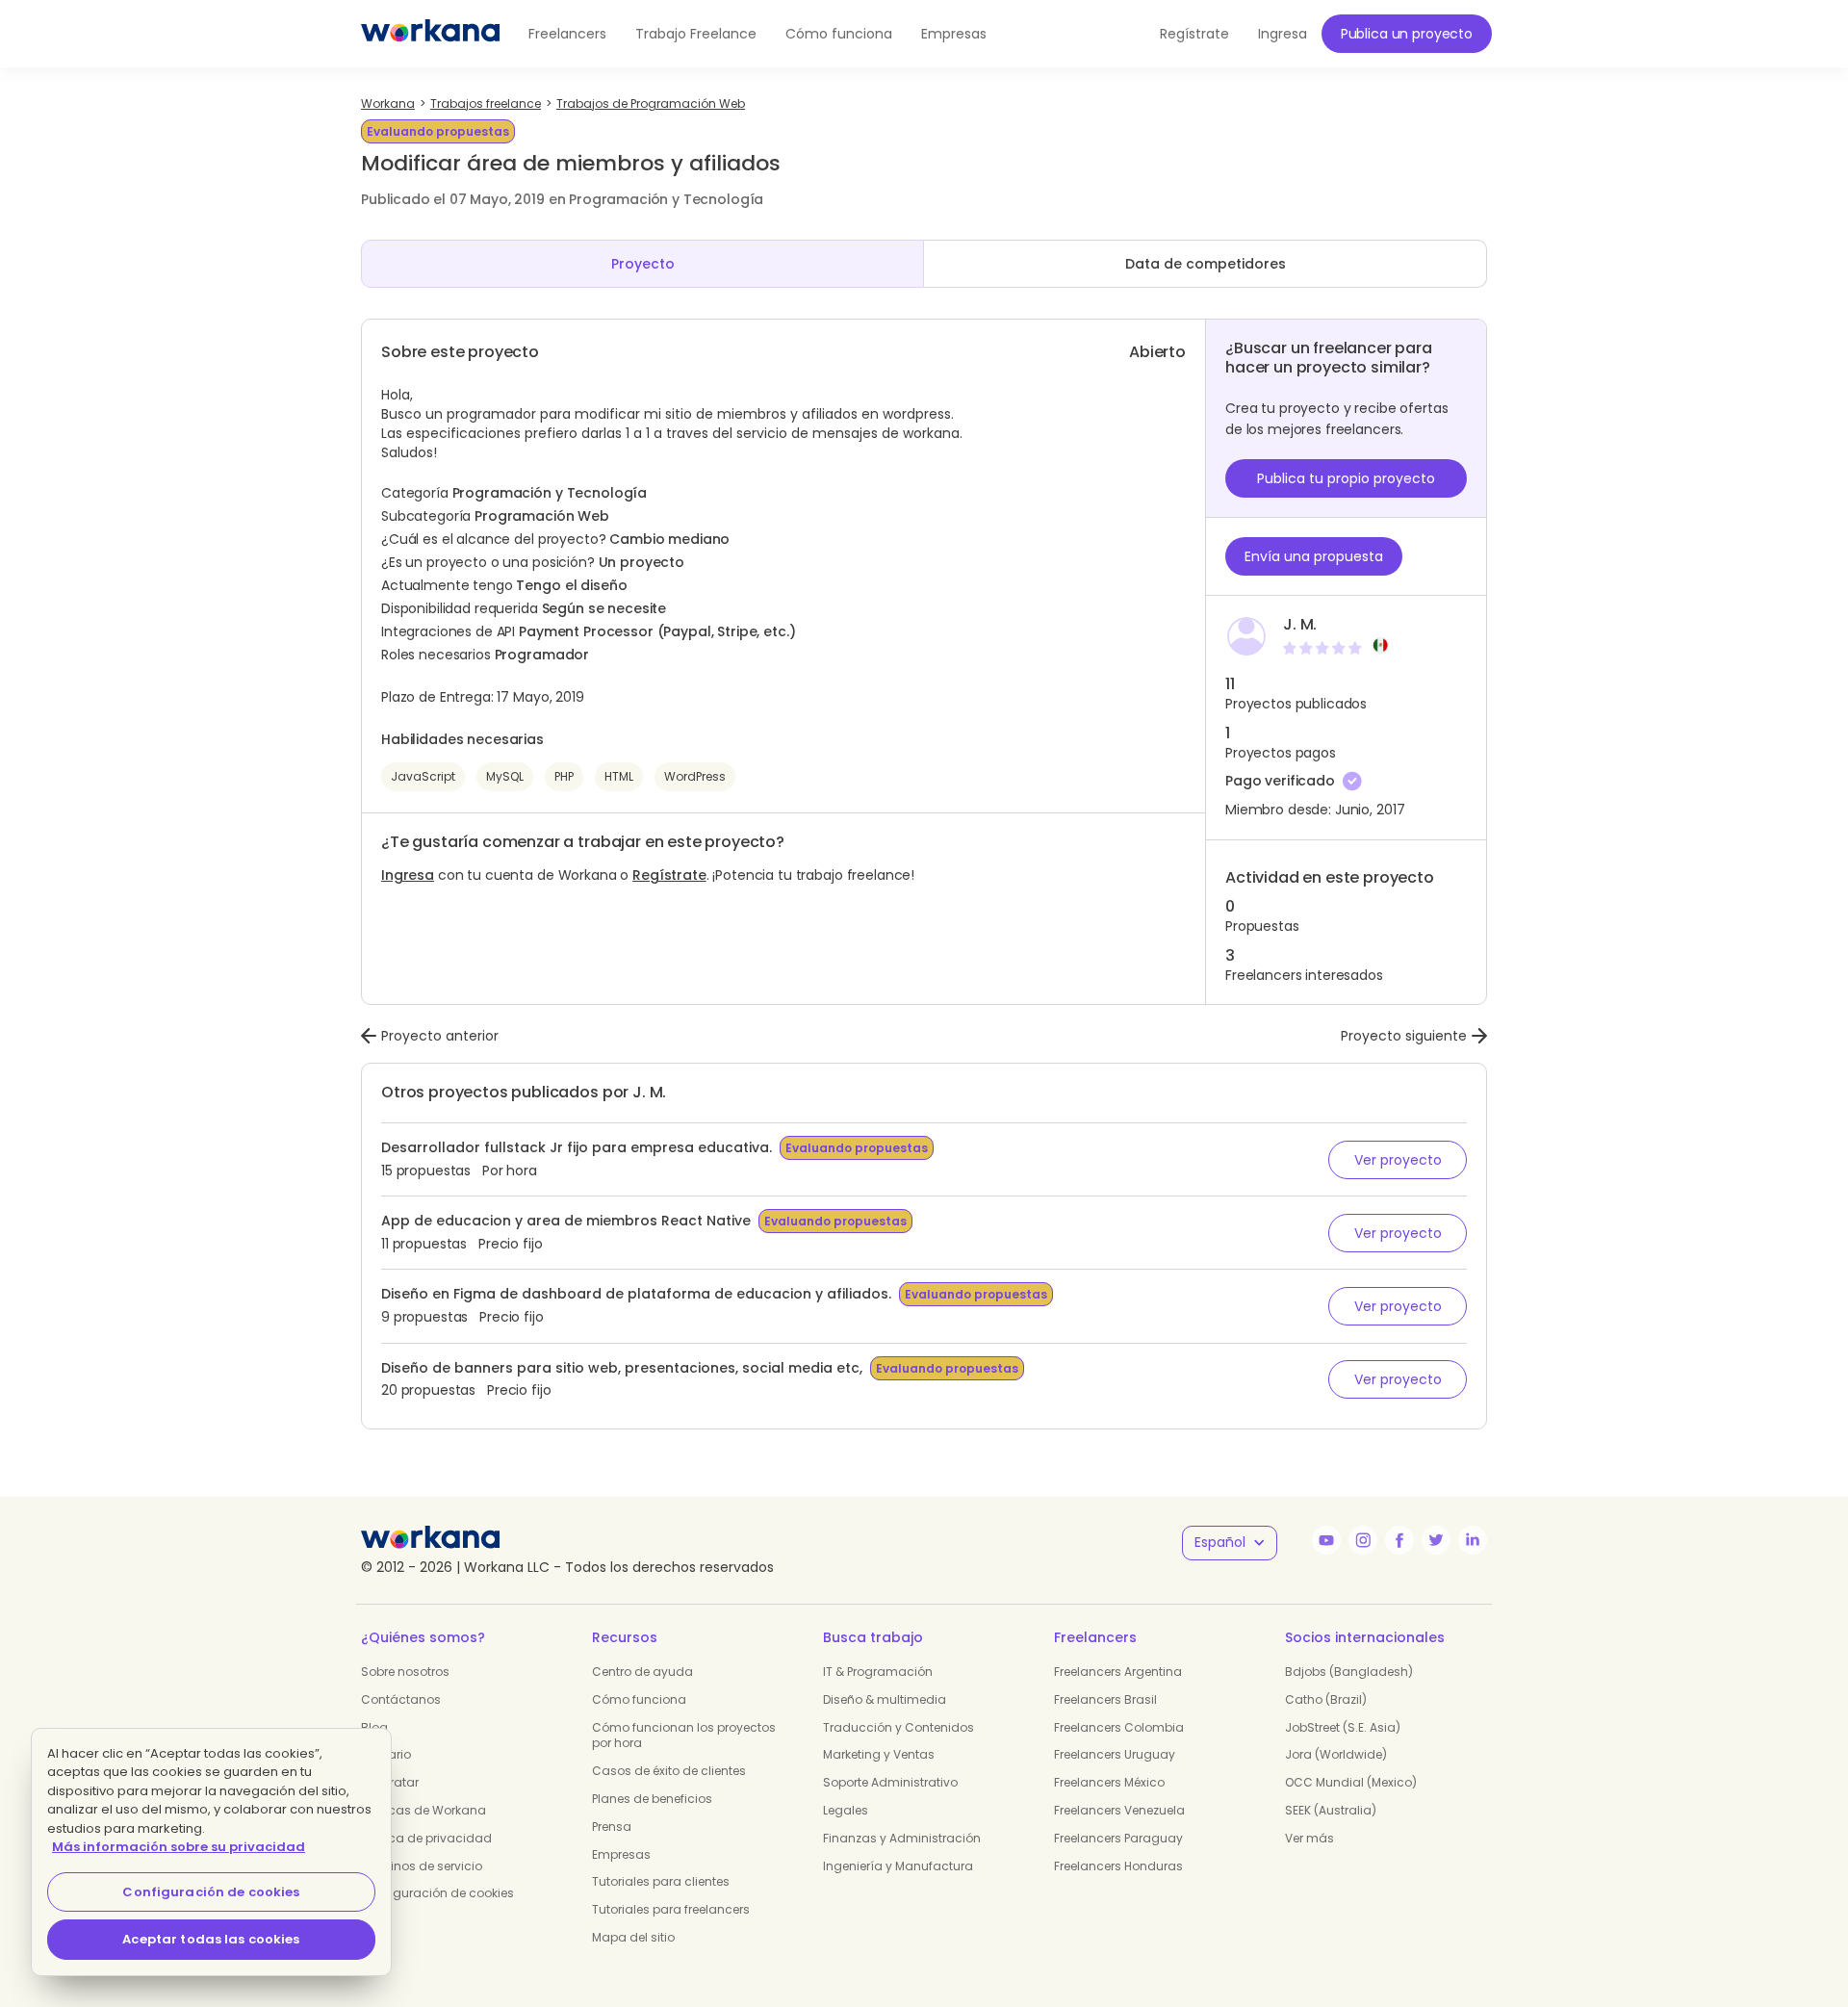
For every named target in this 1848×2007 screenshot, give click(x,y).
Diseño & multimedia (885, 1699)
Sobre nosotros (405, 1672)
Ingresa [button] (1283, 34)
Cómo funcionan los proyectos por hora (684, 1736)
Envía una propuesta (1314, 556)
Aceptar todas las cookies (211, 1939)
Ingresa (408, 875)
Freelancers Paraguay (1118, 1838)
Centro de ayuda (642, 1672)
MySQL (505, 776)
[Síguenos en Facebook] (1399, 1540)
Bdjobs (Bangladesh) (1349, 1672)
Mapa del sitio (633, 1937)
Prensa (612, 1827)
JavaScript (423, 776)
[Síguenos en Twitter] (1436, 1540)
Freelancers (567, 34)
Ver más (1309, 1838)
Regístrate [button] (1194, 34)
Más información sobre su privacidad (179, 1847)
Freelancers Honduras (1118, 1866)
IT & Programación (878, 1672)
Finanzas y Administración (902, 1838)
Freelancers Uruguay (1115, 1754)
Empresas (954, 34)
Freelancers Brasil (1105, 1699)
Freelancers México (1109, 1782)
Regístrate (669, 875)
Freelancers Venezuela (1119, 1810)
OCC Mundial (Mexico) (1351, 1782)
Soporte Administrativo (890, 1782)
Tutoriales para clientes (661, 1881)
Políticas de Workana (423, 1810)
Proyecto (643, 264)
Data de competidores (1206, 264)
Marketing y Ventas (879, 1754)
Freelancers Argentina (1118, 1672)
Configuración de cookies (437, 1893)
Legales (846, 1810)
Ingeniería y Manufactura (898, 1866)
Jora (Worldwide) (1336, 1754)
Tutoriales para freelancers (671, 1909)
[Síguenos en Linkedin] (1473, 1540)
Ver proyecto (1398, 1160)
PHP (564, 776)
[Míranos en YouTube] (1326, 1540)
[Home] (430, 34)
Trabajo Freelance (696, 34)
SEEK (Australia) (1331, 1810)
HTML (619, 776)
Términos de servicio (422, 1866)
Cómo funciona (839, 34)
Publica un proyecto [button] (1407, 34)
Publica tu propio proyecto (1346, 478)
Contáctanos (401, 1699)
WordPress (695, 776)
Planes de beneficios (652, 1799)
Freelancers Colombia (1119, 1727)
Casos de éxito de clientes (669, 1771)
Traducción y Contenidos (898, 1727)
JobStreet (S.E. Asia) (1343, 1727)
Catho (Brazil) (1326, 1699)
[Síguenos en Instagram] (1363, 1540)
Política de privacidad (426, 1838)
